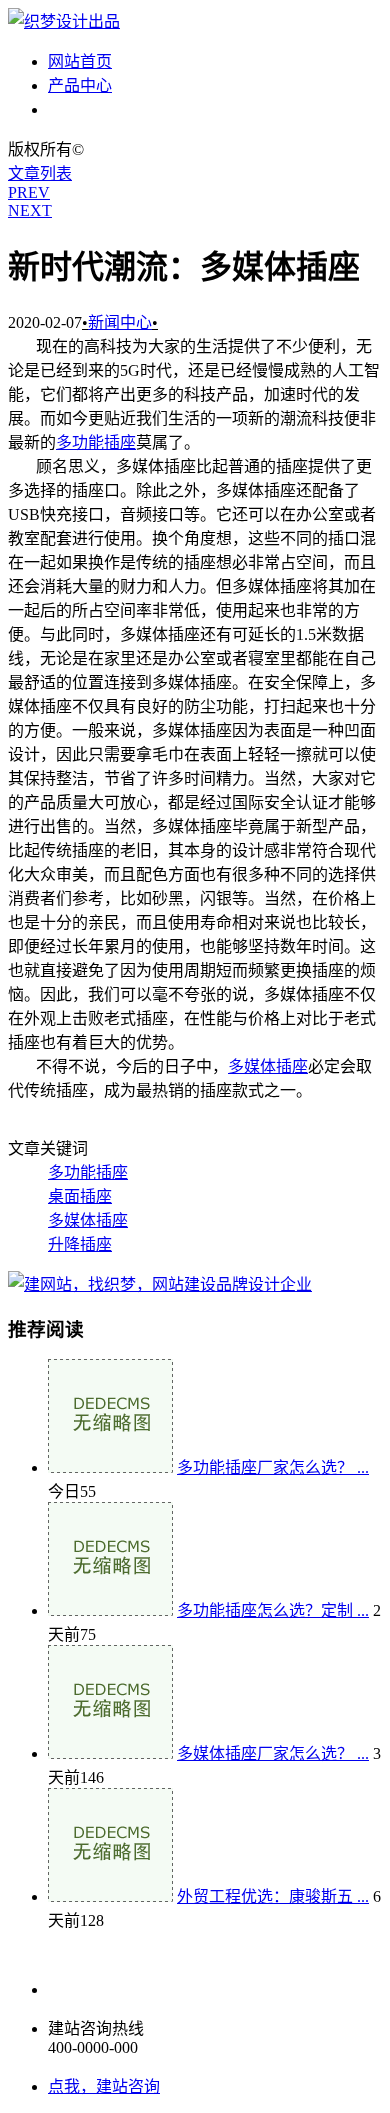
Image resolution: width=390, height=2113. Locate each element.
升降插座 (80, 1244)
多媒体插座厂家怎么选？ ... (273, 1753)
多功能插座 (96, 442)
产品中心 (80, 85)
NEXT (30, 210)
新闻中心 (80, 109)
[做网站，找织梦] (160, 1284)
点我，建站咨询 (104, 2086)
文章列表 (40, 173)
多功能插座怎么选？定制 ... (273, 1610)
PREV (29, 192)
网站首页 (80, 61)
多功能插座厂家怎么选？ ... (273, 1467)
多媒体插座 (268, 1066)
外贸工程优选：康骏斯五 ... (273, 1896)
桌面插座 (80, 1196)
